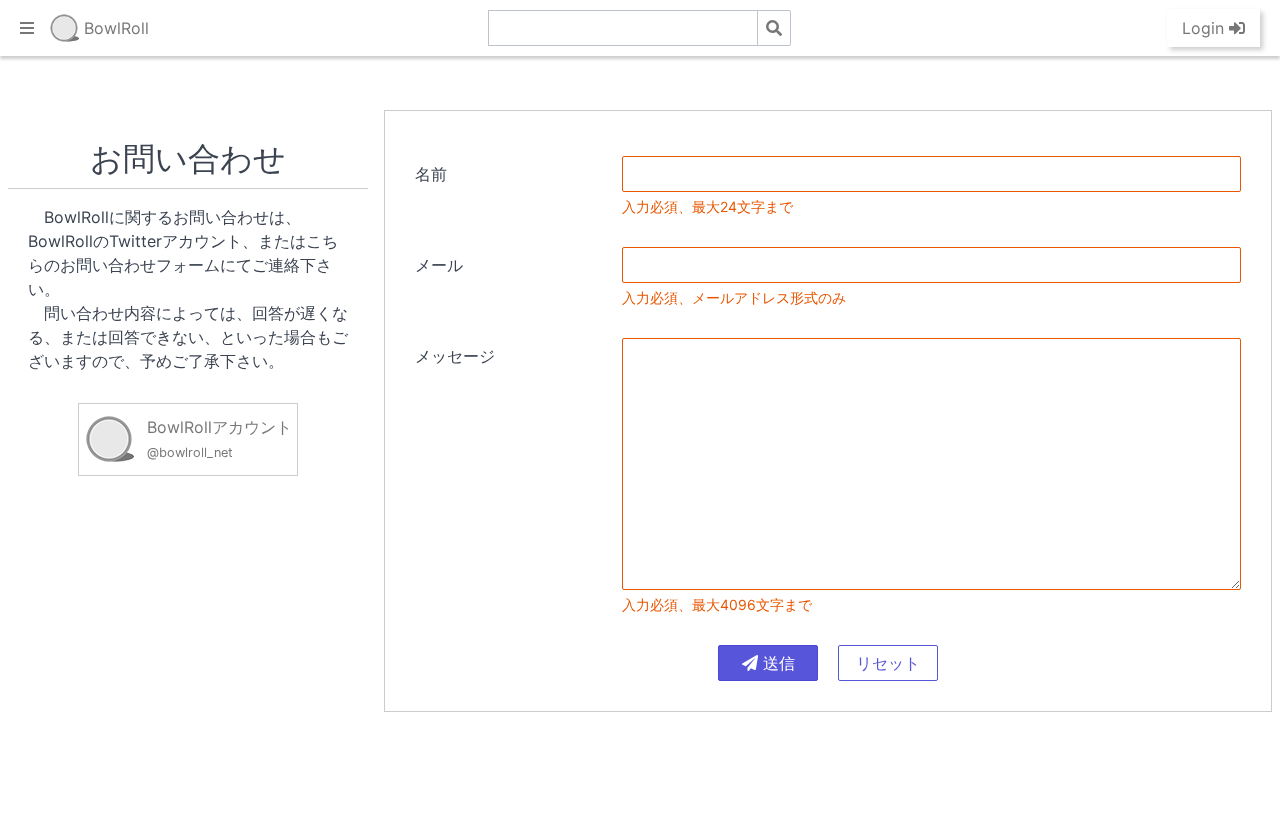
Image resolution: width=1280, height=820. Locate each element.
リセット (888, 663)
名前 (431, 174)
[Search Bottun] (774, 28)
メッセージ (455, 356)
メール (439, 265)
